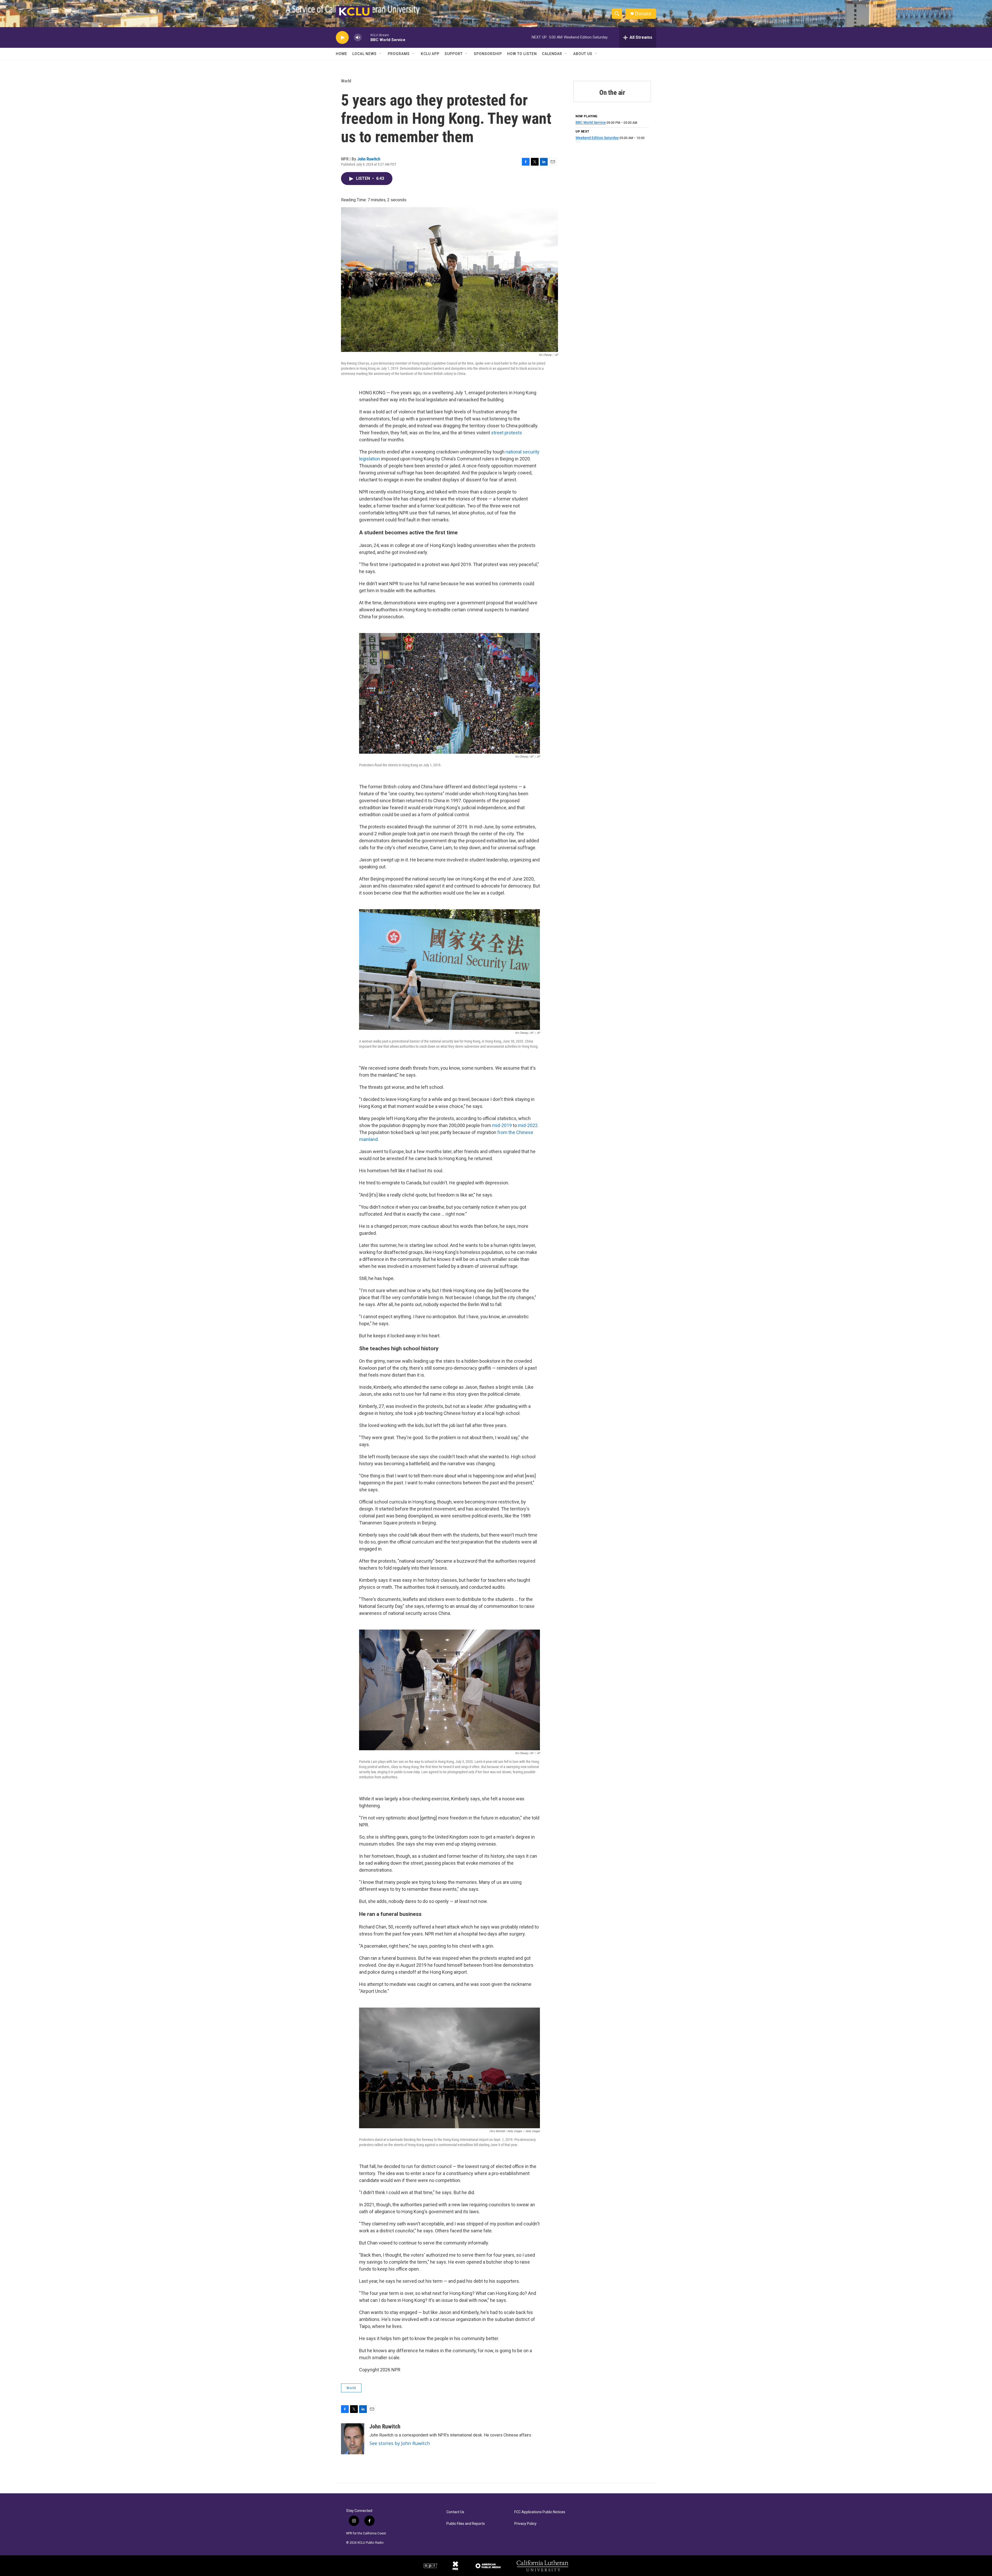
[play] (342, 38)
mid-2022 (528, 1125)
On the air (612, 92)
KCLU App (430, 54)
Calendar (552, 54)
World (346, 81)
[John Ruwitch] (353, 2439)
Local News (365, 54)
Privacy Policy (525, 2524)
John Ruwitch (369, 159)
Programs (399, 54)
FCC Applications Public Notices (540, 2512)
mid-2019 (502, 1125)
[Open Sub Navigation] (381, 54)
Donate (643, 14)
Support (454, 54)
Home (342, 54)
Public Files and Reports (466, 2524)
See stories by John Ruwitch (400, 2443)
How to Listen (522, 54)
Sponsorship (488, 54)
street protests (507, 433)
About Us (583, 54)
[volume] (358, 38)
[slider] (366, 37)
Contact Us (455, 2512)
